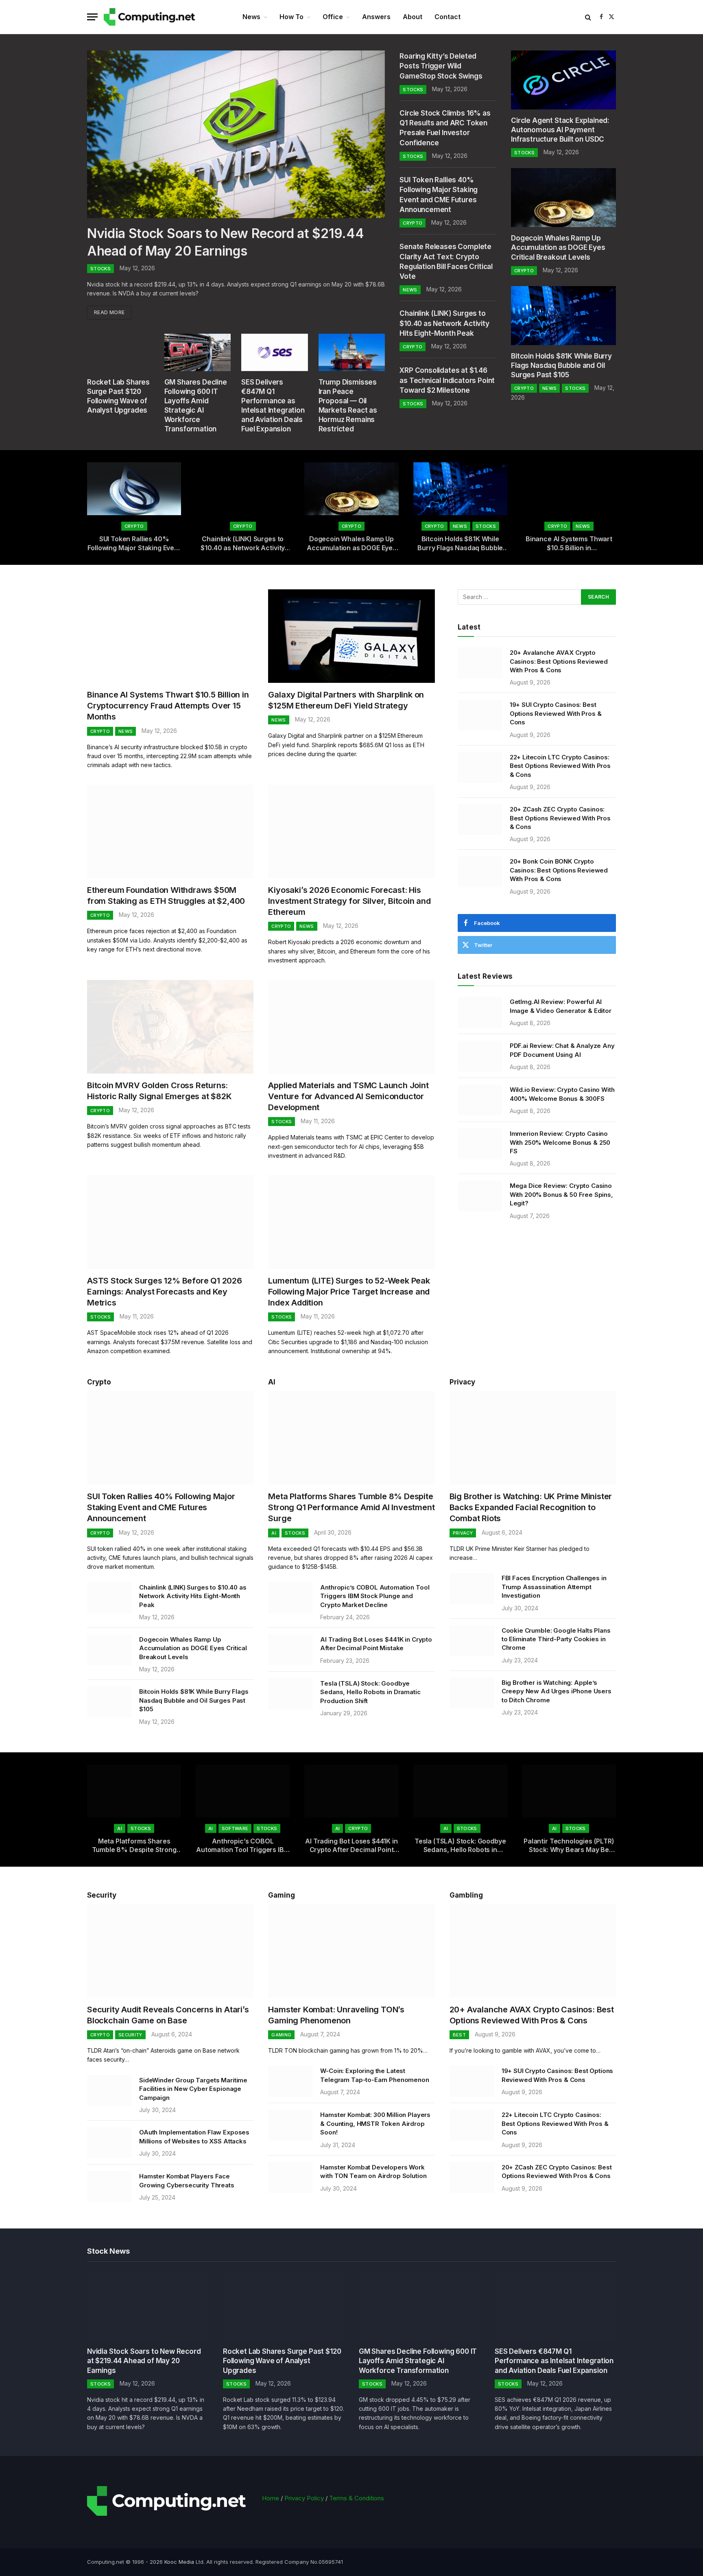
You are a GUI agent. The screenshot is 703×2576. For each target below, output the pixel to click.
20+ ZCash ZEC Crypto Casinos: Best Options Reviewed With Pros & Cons (560, 818)
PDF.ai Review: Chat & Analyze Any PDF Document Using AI (562, 1050)
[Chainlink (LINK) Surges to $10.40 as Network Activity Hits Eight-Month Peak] (243, 489)
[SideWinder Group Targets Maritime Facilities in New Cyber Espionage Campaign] (109, 2091)
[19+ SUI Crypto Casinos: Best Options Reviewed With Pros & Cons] (480, 715)
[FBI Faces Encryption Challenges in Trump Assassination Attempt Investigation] (472, 1588)
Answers (376, 17)
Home (271, 2498)
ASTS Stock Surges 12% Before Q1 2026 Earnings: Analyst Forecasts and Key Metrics (165, 1292)
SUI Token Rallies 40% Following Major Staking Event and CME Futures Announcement (439, 195)
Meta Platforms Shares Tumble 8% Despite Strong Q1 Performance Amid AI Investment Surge (351, 1507)
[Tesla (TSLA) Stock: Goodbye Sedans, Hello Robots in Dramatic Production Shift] (290, 1694)
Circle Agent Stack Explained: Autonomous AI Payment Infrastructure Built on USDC (560, 130)
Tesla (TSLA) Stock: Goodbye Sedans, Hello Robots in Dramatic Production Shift (370, 1692)
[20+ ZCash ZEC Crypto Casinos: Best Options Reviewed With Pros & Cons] (480, 820)
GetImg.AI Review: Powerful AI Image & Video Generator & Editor (561, 1006)
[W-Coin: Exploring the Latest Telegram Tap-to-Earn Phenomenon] (290, 2081)
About (413, 17)
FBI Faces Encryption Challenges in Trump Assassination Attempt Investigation (554, 1587)
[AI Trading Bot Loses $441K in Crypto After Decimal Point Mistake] (290, 1650)
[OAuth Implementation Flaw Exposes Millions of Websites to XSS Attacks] (109, 2143)
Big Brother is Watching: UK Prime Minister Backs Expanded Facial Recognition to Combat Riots (531, 1507)
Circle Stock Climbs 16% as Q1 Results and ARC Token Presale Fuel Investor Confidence (445, 128)
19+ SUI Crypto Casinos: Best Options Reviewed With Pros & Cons (556, 713)
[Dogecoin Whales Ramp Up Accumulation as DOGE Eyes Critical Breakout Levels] (563, 198)
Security (102, 1895)
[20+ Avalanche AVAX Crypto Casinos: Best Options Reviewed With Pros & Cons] (480, 663)
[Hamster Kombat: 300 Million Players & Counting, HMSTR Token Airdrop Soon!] (290, 2125)
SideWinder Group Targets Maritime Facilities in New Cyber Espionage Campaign (193, 2089)
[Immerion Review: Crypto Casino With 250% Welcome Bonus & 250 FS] (480, 1144)
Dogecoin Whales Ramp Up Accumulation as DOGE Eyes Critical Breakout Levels (558, 247)
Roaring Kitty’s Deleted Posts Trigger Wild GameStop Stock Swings (441, 66)
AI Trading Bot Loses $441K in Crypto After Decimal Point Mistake (376, 1644)
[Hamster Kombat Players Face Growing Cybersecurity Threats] (109, 2187)
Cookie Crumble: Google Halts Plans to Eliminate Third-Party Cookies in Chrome (556, 1639)
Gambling (466, 1895)
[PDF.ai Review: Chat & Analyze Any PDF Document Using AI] (480, 1056)
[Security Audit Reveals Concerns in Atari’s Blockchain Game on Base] (170, 1951)
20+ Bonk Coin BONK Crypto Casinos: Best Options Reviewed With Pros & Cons (559, 870)
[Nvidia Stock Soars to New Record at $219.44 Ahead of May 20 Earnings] (236, 134)
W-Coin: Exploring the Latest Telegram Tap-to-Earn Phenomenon (374, 2075)
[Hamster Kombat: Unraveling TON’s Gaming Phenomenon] (351, 1951)
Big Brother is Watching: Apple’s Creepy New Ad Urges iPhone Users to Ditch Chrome (557, 1691)
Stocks (100, 269)
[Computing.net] (151, 17)
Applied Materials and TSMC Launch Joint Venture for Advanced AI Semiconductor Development (348, 1096)
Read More (109, 312)
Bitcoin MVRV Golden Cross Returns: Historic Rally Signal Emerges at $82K (159, 1091)
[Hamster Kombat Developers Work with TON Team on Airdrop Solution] (290, 2178)
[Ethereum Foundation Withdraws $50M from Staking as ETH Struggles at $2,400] (170, 831)
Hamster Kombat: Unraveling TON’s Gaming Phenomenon (336, 2015)
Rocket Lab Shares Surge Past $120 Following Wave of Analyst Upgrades (118, 396)
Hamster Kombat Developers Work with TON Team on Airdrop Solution (373, 2171)
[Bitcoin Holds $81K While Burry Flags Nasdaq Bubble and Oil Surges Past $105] (563, 316)
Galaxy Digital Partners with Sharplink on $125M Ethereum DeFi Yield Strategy (346, 700)
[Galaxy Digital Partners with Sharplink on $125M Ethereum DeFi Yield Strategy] (351, 636)
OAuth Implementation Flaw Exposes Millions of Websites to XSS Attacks (194, 2136)
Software (235, 1828)
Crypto (413, 223)
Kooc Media (179, 2562)
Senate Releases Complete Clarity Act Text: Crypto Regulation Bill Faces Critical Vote (446, 261)
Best (459, 2035)
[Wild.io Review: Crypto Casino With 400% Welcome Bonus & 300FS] (480, 1100)
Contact (448, 17)
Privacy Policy (304, 2498)
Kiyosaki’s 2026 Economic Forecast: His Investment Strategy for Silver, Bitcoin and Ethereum (349, 901)
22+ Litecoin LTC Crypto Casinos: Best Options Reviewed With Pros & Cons (560, 766)
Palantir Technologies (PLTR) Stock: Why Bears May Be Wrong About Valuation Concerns (569, 1846)
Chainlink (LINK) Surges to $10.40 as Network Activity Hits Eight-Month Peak (444, 323)
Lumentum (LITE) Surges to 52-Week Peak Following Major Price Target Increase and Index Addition (349, 1292)
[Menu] (92, 17)
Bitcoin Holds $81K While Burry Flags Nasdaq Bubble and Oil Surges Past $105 (561, 365)
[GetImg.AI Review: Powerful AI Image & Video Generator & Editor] (480, 1012)
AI (272, 1382)
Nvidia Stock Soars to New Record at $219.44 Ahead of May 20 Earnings (225, 242)
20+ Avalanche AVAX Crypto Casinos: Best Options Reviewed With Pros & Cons (559, 661)
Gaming (281, 2035)
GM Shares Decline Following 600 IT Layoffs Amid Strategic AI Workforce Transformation (196, 406)
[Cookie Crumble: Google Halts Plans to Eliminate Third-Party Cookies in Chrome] (472, 1641)
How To (291, 17)
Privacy (462, 1382)
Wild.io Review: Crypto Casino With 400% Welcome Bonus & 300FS (562, 1094)
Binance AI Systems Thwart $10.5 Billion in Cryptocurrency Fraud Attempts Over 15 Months (569, 544)
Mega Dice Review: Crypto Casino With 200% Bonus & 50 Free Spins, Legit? (561, 1194)
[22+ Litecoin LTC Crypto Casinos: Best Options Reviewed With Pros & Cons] (480, 768)
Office (333, 17)
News (251, 17)
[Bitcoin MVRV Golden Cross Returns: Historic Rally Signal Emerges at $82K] (170, 1027)
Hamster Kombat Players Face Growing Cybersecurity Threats (187, 2180)
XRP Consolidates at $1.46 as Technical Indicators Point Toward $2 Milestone (447, 380)
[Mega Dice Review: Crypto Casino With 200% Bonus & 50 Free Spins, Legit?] (480, 1196)
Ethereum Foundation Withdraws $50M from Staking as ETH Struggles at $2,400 (166, 895)
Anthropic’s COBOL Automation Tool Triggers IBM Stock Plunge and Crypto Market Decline (375, 1596)
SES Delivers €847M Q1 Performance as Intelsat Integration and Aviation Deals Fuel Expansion (273, 406)
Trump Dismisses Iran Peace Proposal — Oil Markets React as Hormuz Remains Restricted (348, 406)
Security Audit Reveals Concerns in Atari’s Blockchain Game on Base (168, 2015)
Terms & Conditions (357, 2498)
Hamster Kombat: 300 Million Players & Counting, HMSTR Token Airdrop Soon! (375, 2123)
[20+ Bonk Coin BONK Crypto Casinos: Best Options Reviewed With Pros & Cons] (480, 872)
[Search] (588, 17)
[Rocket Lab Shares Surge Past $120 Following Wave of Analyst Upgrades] (120, 352)
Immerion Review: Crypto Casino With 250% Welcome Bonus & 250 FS (560, 1142)
